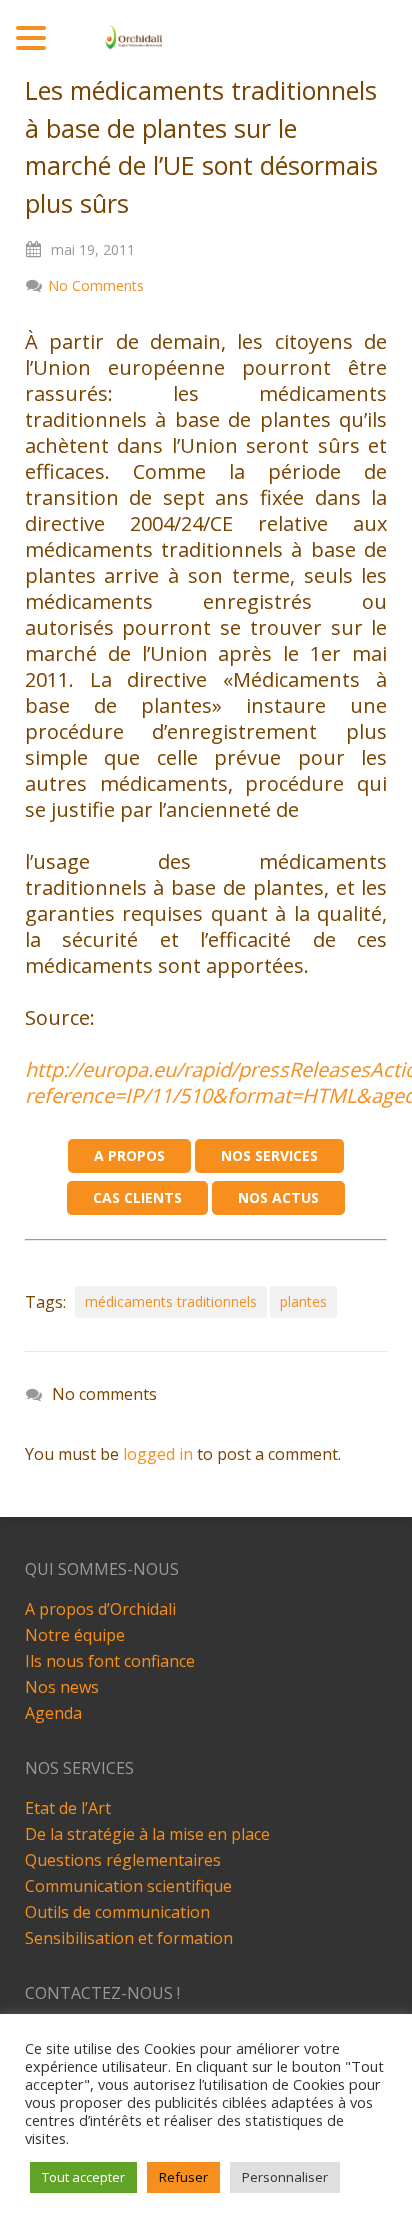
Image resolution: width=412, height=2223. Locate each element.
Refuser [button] (183, 2177)
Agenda (53, 1713)
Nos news (62, 1687)
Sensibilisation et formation (129, 1938)
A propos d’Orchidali (100, 1609)
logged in (158, 1454)
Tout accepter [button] (83, 2177)
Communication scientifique (128, 1886)
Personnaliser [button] (285, 2177)
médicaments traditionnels (171, 1301)
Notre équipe (75, 1635)
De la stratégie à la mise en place (147, 1834)
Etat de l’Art (68, 1808)
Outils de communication (117, 1912)
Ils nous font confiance (110, 1661)
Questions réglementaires (123, 1860)
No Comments (96, 285)
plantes (303, 1301)
